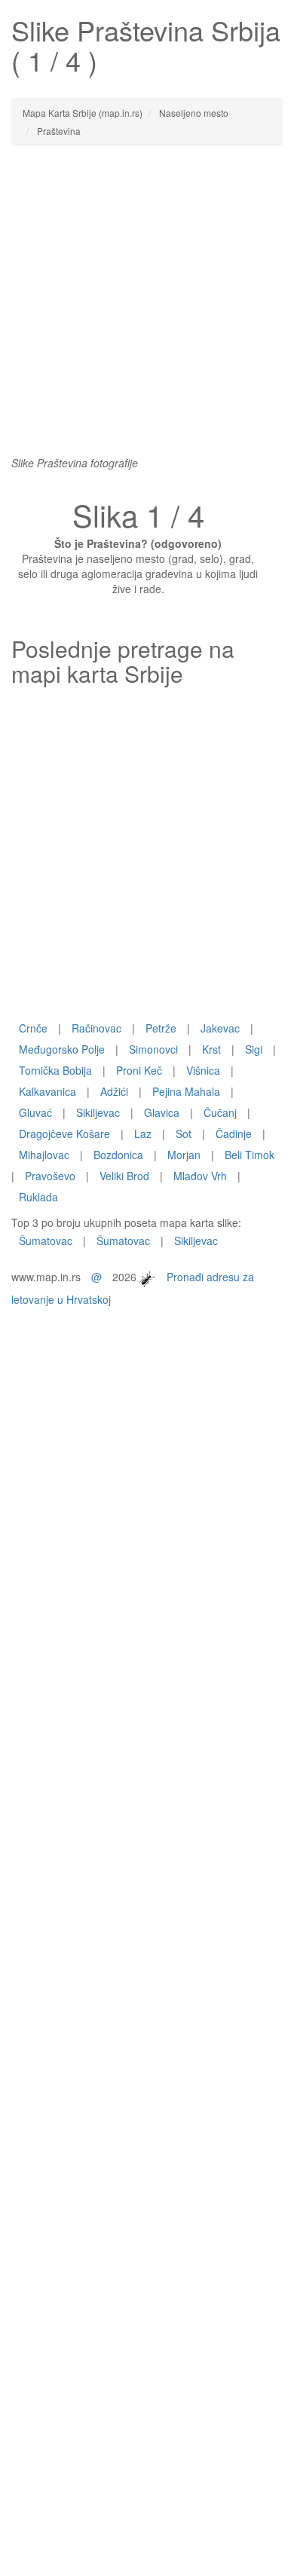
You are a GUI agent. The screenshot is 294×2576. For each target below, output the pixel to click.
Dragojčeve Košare (64, 1134)
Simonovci (153, 1049)
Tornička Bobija (55, 1070)
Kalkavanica (47, 1091)
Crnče (33, 1028)
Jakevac (220, 1028)
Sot (184, 1134)
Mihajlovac (44, 1155)
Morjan (184, 1155)
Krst (211, 1049)
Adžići (114, 1091)
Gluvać (35, 1112)
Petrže (161, 1028)
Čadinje (234, 1134)
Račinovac (96, 1028)
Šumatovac (46, 1241)
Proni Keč (139, 1070)
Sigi (254, 1049)
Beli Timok (250, 1155)
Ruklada (38, 1197)
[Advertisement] (147, 308)
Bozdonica (118, 1155)
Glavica (162, 1112)
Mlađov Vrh (200, 1176)
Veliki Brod (124, 1176)
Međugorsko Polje (62, 1049)
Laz (143, 1134)
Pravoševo (50, 1176)
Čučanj (220, 1112)
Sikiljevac (98, 1112)
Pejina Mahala (186, 1091)
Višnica (203, 1070)
